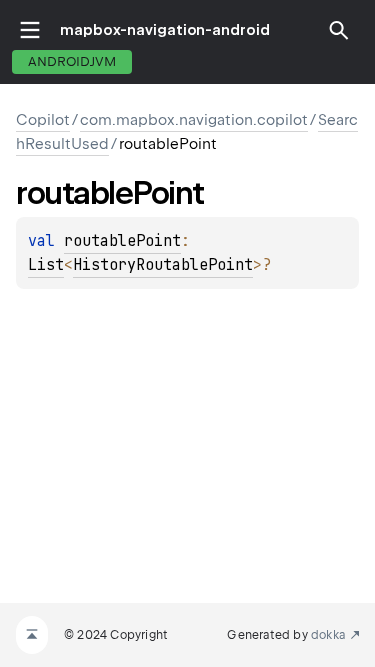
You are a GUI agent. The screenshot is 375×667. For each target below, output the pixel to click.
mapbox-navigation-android (165, 30)
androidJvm (72, 61)
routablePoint (122, 241)
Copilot (43, 120)
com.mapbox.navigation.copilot (194, 120)
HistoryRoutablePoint (163, 265)
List (46, 265)
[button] (339, 30)
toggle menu (30, 30)
